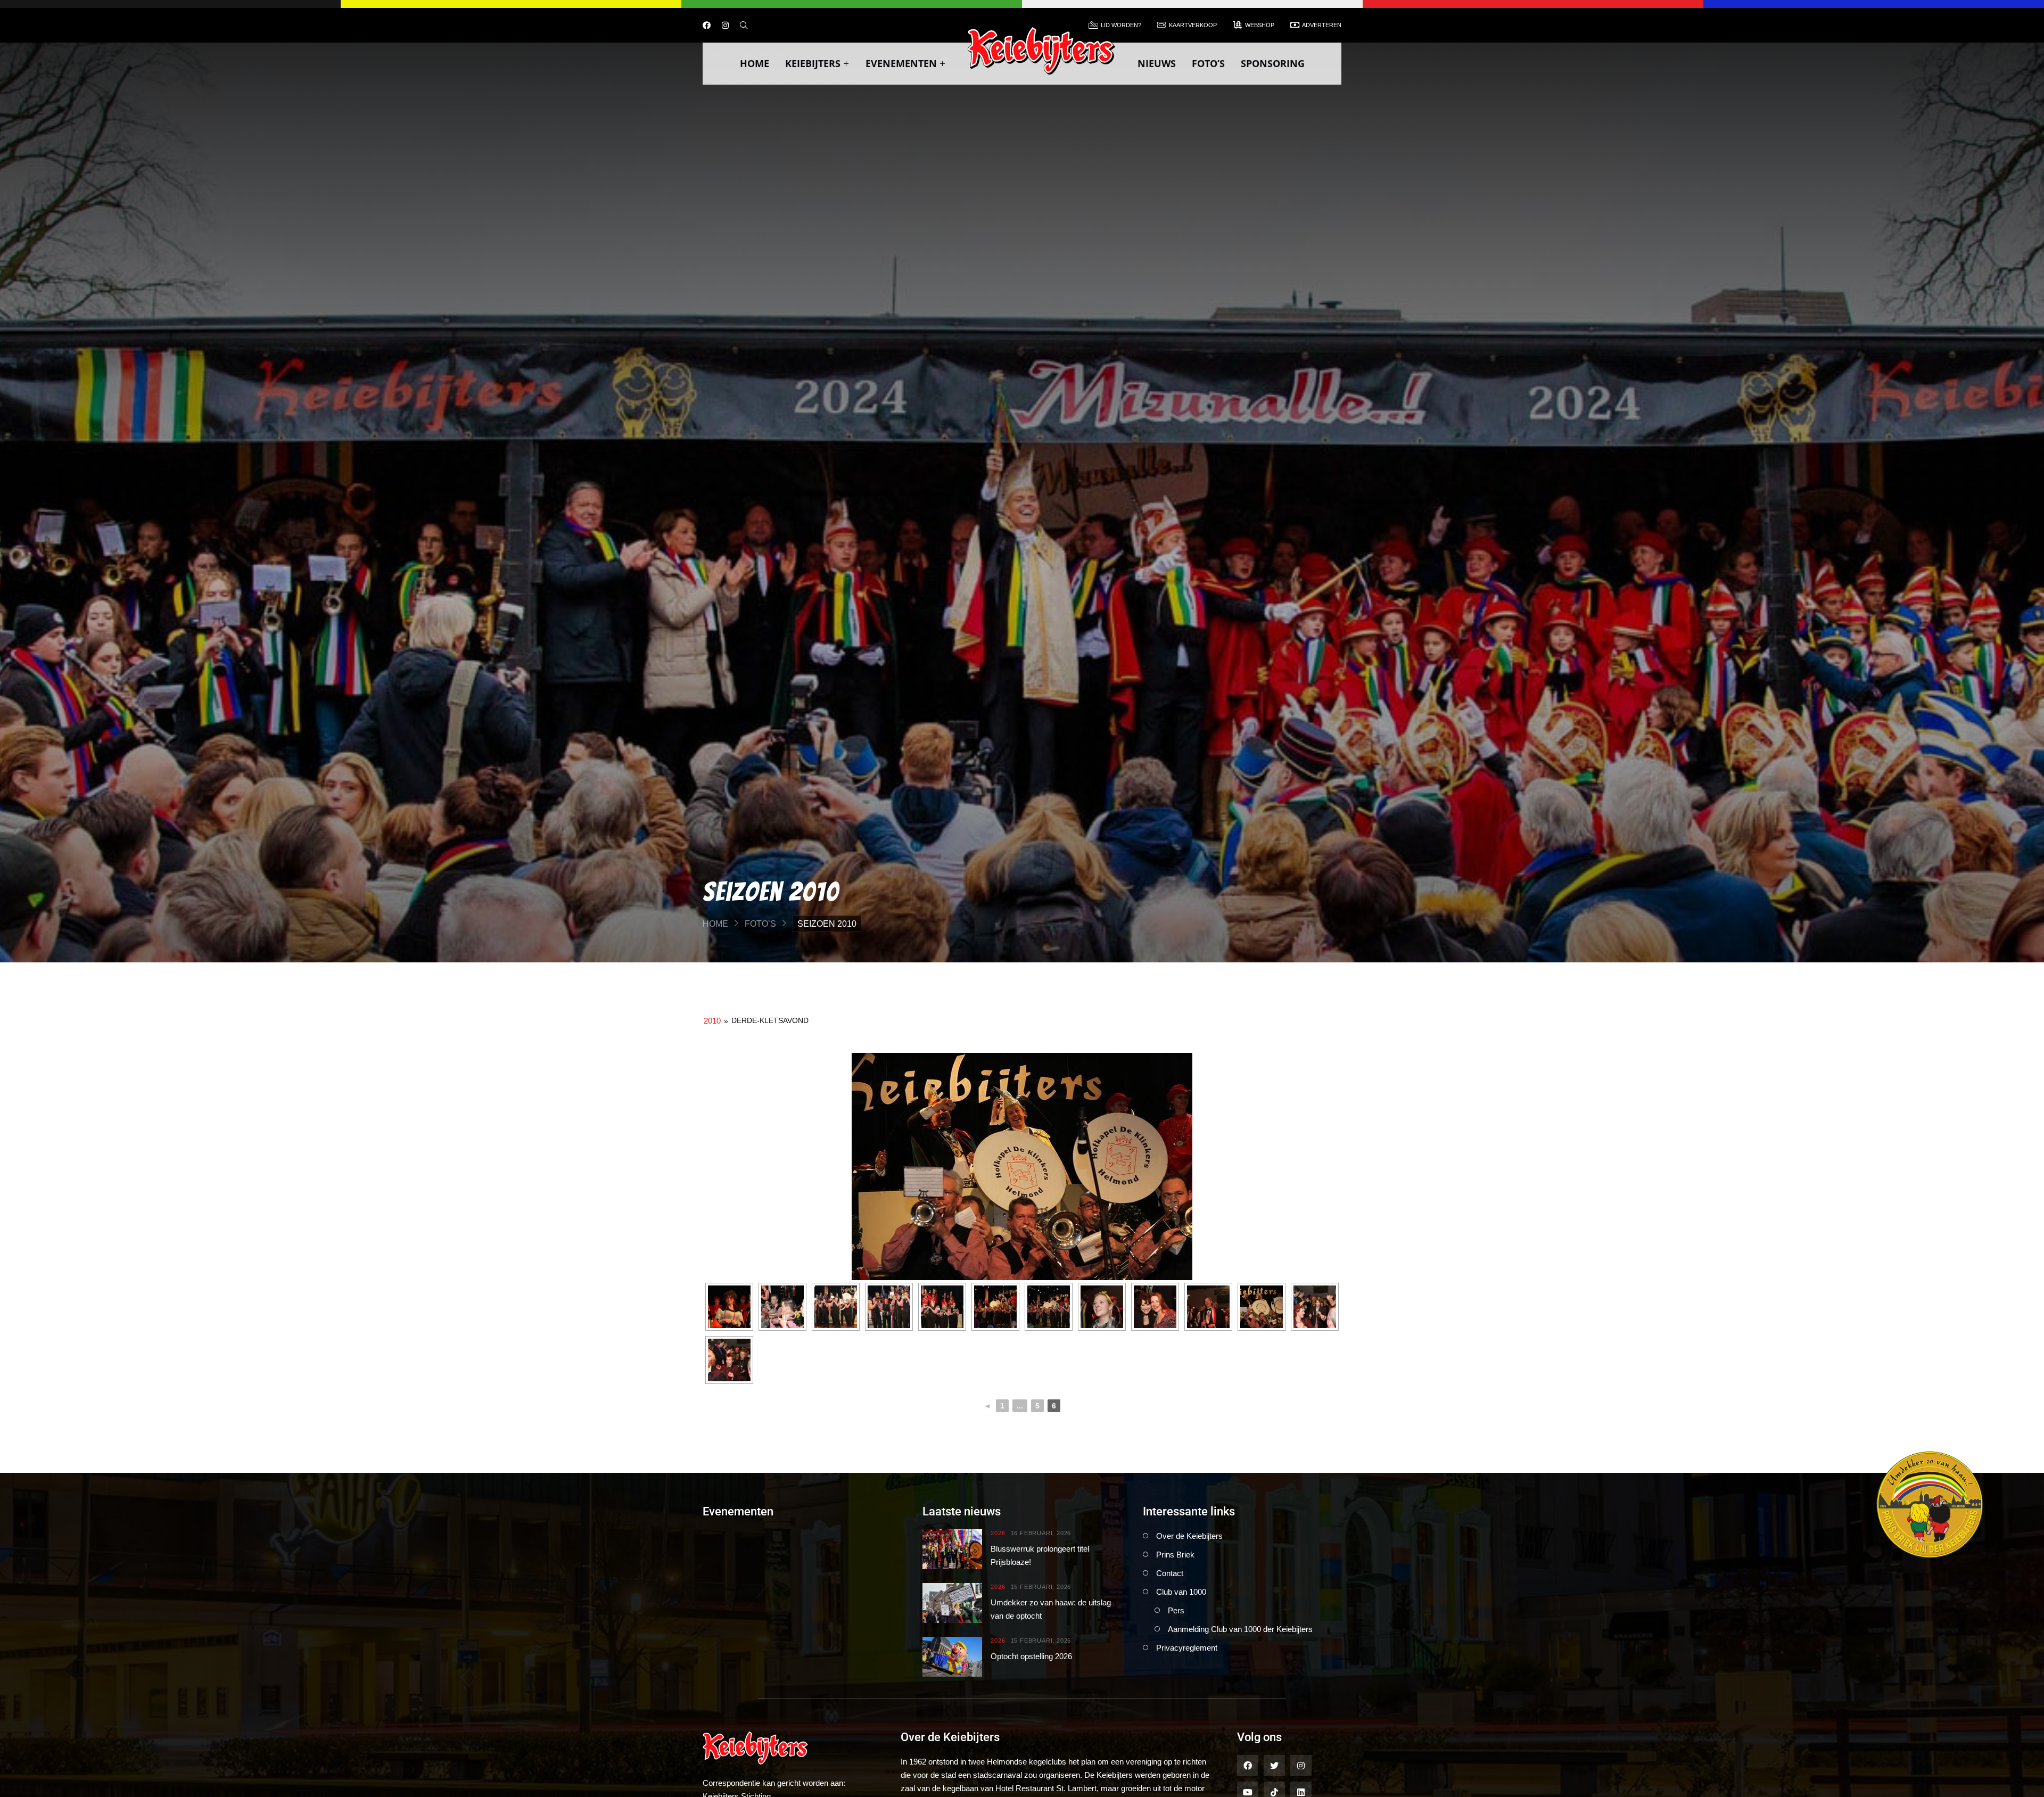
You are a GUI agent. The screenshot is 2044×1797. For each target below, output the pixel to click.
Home (755, 63)
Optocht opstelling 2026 (1031, 1656)
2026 (998, 1533)
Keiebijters (813, 63)
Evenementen (901, 63)
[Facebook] (707, 25)
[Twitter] (1274, 1766)
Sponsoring (1273, 63)
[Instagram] (725, 25)
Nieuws (1157, 63)
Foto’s (1208, 63)
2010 (712, 1021)
